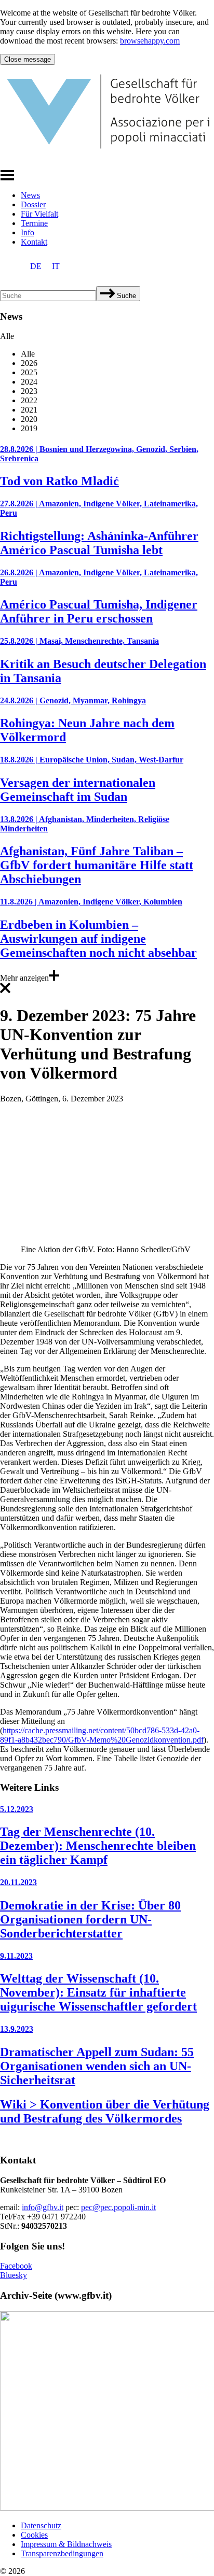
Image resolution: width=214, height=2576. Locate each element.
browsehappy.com (150, 41)
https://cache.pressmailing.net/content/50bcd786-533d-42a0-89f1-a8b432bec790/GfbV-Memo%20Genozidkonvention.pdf (102, 1735)
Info (28, 232)
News (30, 195)
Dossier (33, 204)
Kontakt (34, 242)
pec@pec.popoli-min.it (118, 2207)
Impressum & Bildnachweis (66, 2544)
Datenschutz (41, 2525)
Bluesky (14, 2275)
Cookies (34, 2535)
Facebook (16, 2266)
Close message (28, 59)
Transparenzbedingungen (62, 2553)
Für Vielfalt (39, 214)
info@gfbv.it (43, 2207)
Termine (34, 223)
